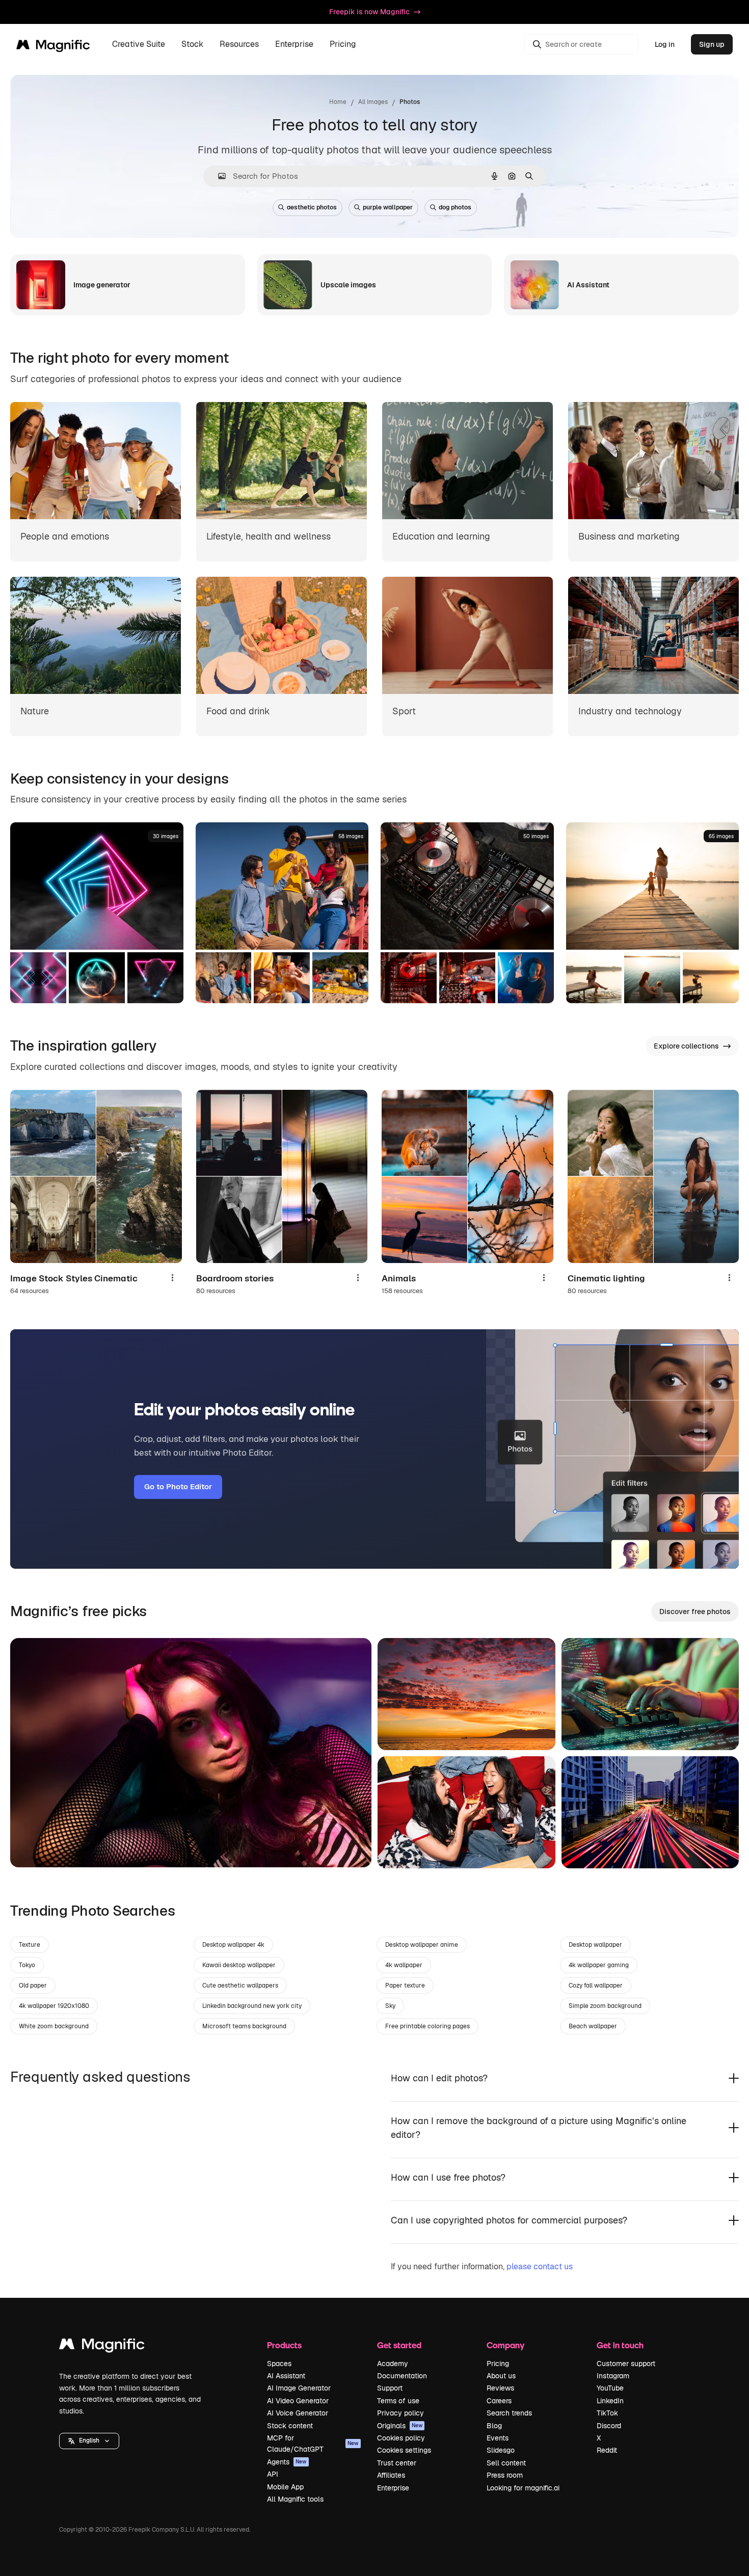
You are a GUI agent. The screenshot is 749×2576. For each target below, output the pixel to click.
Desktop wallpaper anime (422, 1945)
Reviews (500, 2388)
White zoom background (54, 2026)
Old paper (33, 1985)
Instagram (613, 2376)
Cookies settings (404, 2450)
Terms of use (398, 2401)
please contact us (540, 2266)
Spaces (279, 2364)
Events (498, 2438)
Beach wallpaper (593, 2026)
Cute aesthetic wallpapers (240, 1985)
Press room (505, 2475)
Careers (499, 2401)
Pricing (343, 45)
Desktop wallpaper (595, 1945)
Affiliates (391, 2475)
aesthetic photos (312, 207)
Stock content (290, 2426)
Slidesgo (501, 2450)
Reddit (607, 2450)
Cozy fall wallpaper (596, 1985)
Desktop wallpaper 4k (233, 1945)
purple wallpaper (388, 207)
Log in (665, 44)
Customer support (626, 2364)
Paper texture (405, 1985)
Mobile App (285, 2487)
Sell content (506, 2463)
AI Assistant (286, 2376)
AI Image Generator (299, 2388)
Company (505, 2345)
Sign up (712, 44)
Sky (390, 2006)
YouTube (610, 2388)
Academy (393, 2364)
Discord (609, 2426)
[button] (89, 2441)
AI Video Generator (298, 2401)
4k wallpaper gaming (599, 1965)
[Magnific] (102, 2346)
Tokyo (27, 1965)
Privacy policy (400, 2413)
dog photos (455, 207)
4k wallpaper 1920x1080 (54, 2006)
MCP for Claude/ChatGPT (313, 2444)
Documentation (402, 2376)
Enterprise (393, 2488)
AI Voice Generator (298, 2413)
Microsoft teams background (244, 2026)
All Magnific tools (295, 2499)
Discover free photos (695, 1612)
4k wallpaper (404, 1965)
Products (284, 2345)
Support (390, 2388)
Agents (287, 2462)
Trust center (397, 2463)
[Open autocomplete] (218, 176)
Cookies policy (401, 2438)
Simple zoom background (605, 2006)
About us (501, 2376)
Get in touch (620, 2345)
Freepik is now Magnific (369, 12)
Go (33, 1847)
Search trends (509, 2413)
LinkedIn (610, 2401)
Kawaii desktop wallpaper (239, 1965)
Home (338, 102)
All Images (373, 102)
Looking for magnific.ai (523, 2488)
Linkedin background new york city (252, 2006)
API (273, 2474)
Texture (30, 1945)
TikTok (607, 2413)
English (89, 2440)
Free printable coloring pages (427, 2026)
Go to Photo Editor (178, 1486)
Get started (399, 2345)
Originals (400, 2426)
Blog (494, 2426)
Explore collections (686, 1046)
